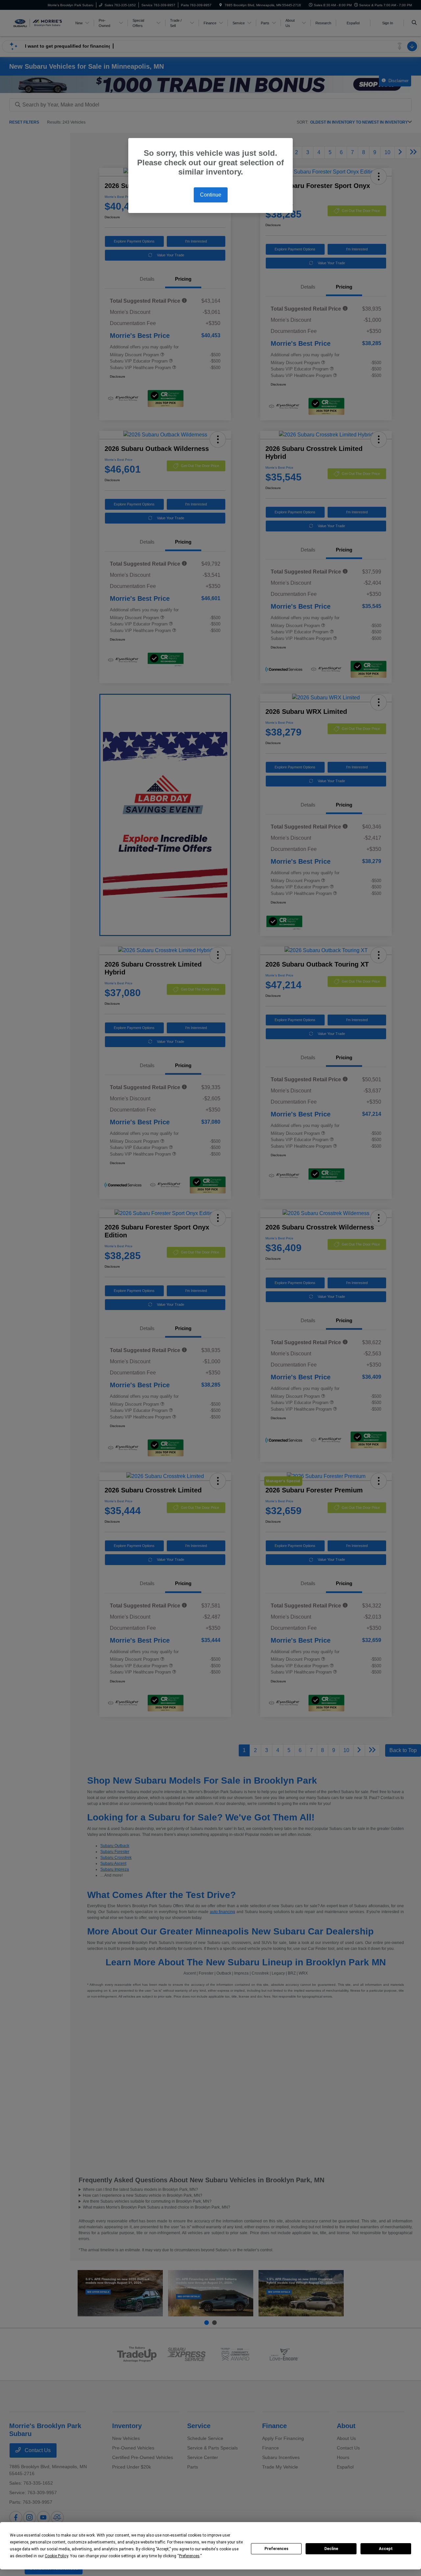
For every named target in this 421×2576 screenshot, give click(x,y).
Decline (331, 2549)
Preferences (276, 2549)
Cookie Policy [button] (56, 2556)
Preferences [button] (189, 2556)
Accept (386, 2549)
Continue (211, 195)
